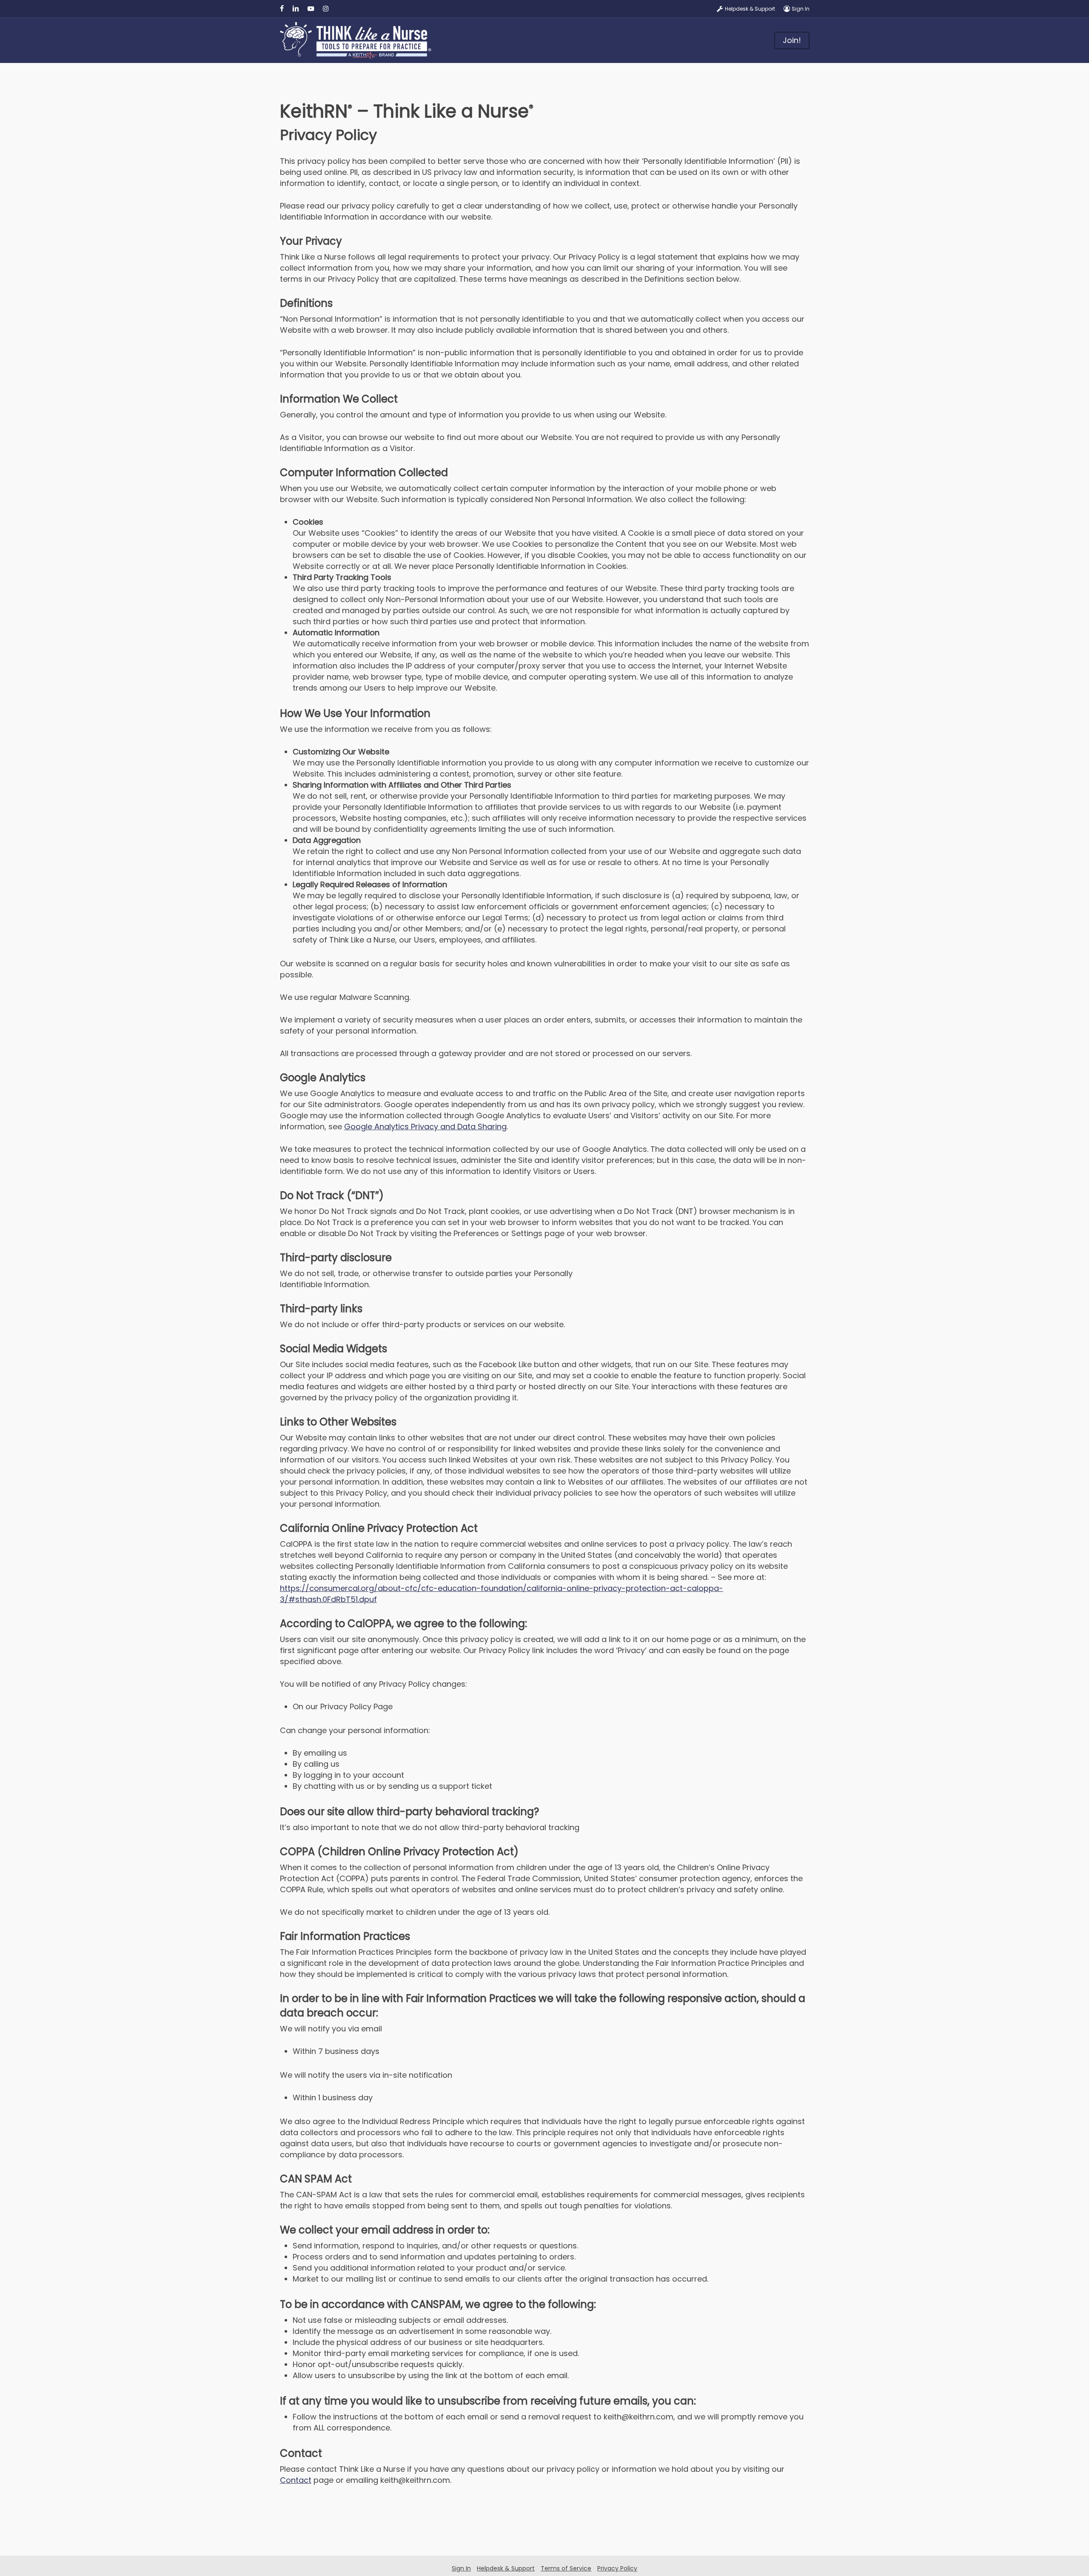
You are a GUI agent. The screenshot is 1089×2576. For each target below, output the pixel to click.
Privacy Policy (617, 2568)
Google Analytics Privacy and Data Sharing (425, 1127)
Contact (296, 2480)
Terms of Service (566, 2568)
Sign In (461, 2568)
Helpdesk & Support (506, 2568)
